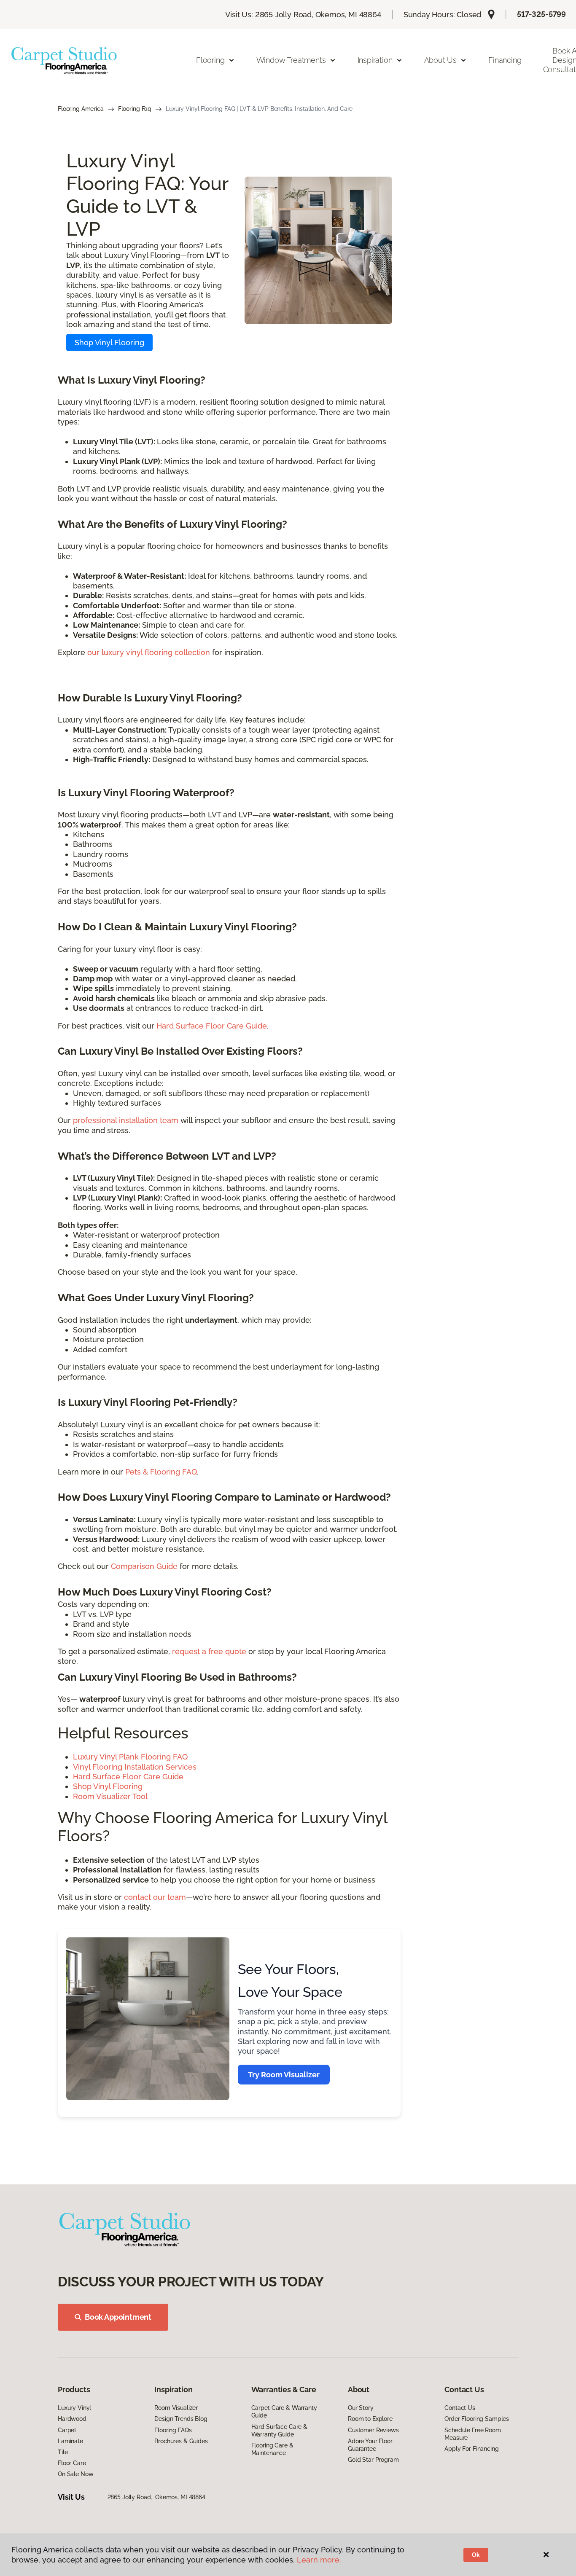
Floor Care (72, 2463)
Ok (476, 2555)
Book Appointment (118, 2317)
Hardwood (72, 2419)
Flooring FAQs (173, 2430)
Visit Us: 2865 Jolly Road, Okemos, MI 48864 (303, 15)
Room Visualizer (176, 2408)
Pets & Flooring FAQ (161, 1472)
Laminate (70, 2441)
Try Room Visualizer (284, 2075)
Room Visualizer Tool (110, 1796)
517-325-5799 (541, 14)
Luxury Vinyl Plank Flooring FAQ (130, 1757)
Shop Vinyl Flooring (109, 342)
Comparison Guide (144, 1566)
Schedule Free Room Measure (472, 2434)
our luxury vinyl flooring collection (149, 652)
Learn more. (319, 2560)
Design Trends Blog (181, 2419)
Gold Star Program (373, 2460)
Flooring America (81, 109)
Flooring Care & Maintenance (272, 2449)
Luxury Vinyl (74, 2408)
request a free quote (209, 1651)
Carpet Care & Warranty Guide (284, 2412)
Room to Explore (370, 2419)
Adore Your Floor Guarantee (370, 2445)
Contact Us (460, 2408)
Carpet (67, 2430)
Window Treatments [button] (291, 60)
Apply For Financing (471, 2449)
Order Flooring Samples (477, 2419)
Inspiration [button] (375, 60)
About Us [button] (441, 60)
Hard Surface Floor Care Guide (212, 1026)
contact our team (155, 1897)
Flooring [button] (210, 60)
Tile (63, 2452)
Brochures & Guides (181, 2441)
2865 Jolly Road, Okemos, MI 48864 (156, 2497)
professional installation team (126, 1120)
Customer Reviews (373, 2430)
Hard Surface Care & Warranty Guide (279, 2431)
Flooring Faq (135, 109)
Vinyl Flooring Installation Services (135, 1767)
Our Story (361, 2408)
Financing (505, 60)
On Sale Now (75, 2474)
